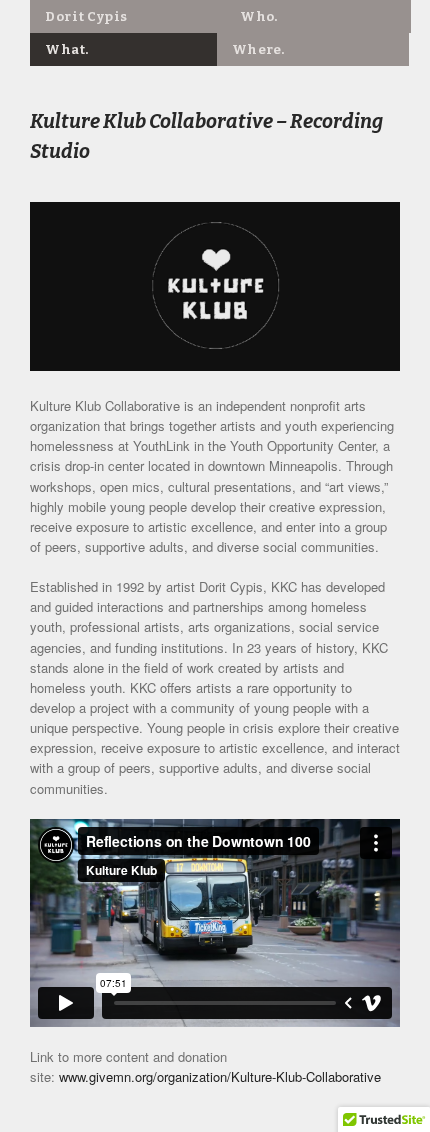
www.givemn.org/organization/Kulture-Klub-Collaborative (220, 1076)
